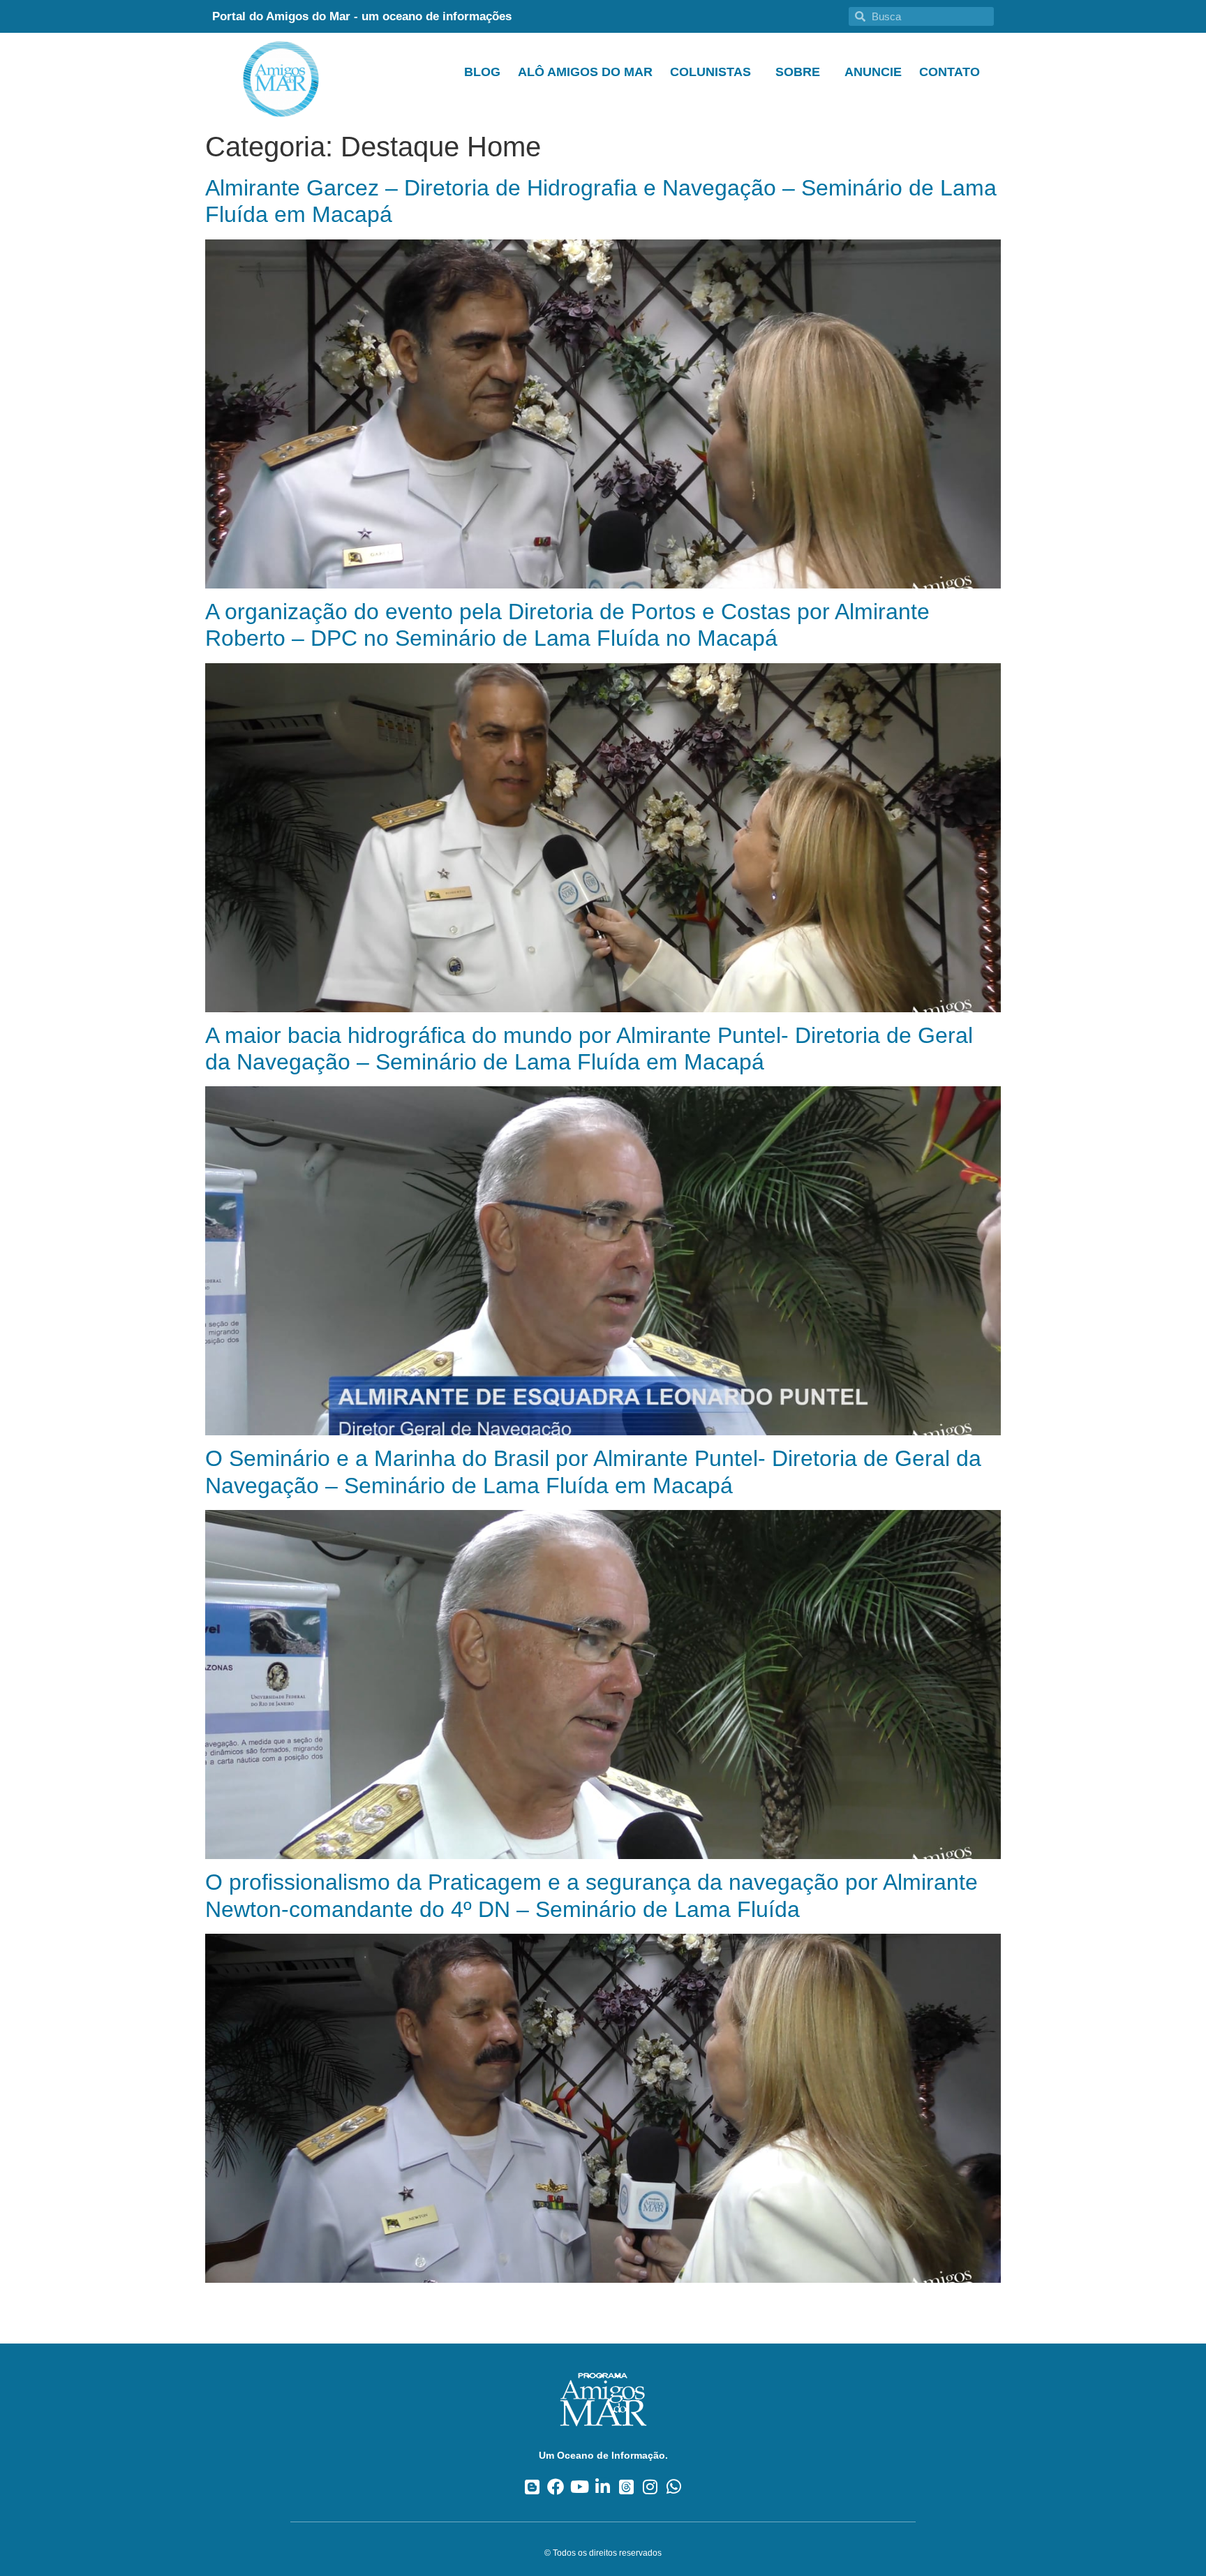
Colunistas (710, 72)
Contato (950, 72)
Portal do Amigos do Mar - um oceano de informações (362, 16)
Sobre (798, 72)
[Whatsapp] (674, 2487)
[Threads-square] (626, 2487)
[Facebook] (556, 2487)
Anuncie (873, 72)
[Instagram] (650, 2487)
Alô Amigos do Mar (585, 72)
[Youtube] (580, 2487)
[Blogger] (532, 2487)
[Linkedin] (603, 2487)
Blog (482, 72)
